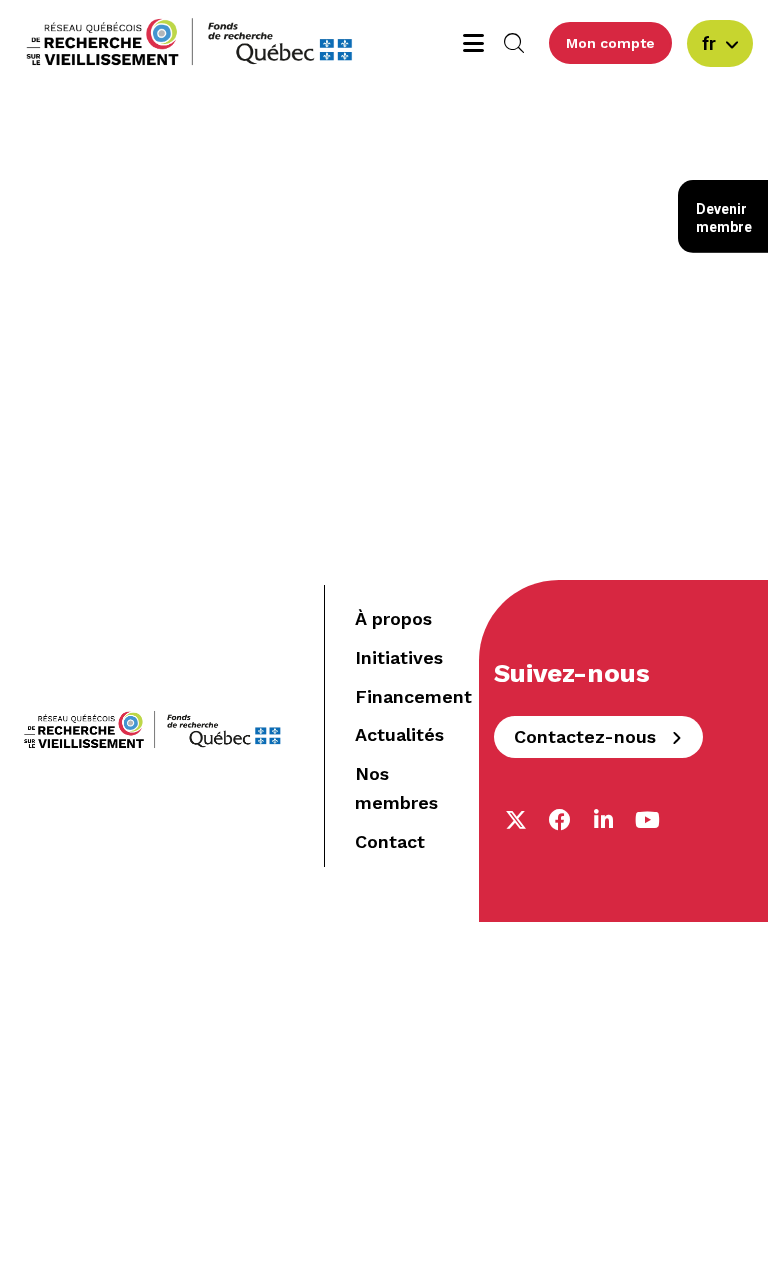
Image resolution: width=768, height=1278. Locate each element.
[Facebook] (560, 820)
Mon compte (610, 43)
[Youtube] (648, 820)
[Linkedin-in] (604, 820)
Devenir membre (724, 218)
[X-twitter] (516, 820)
